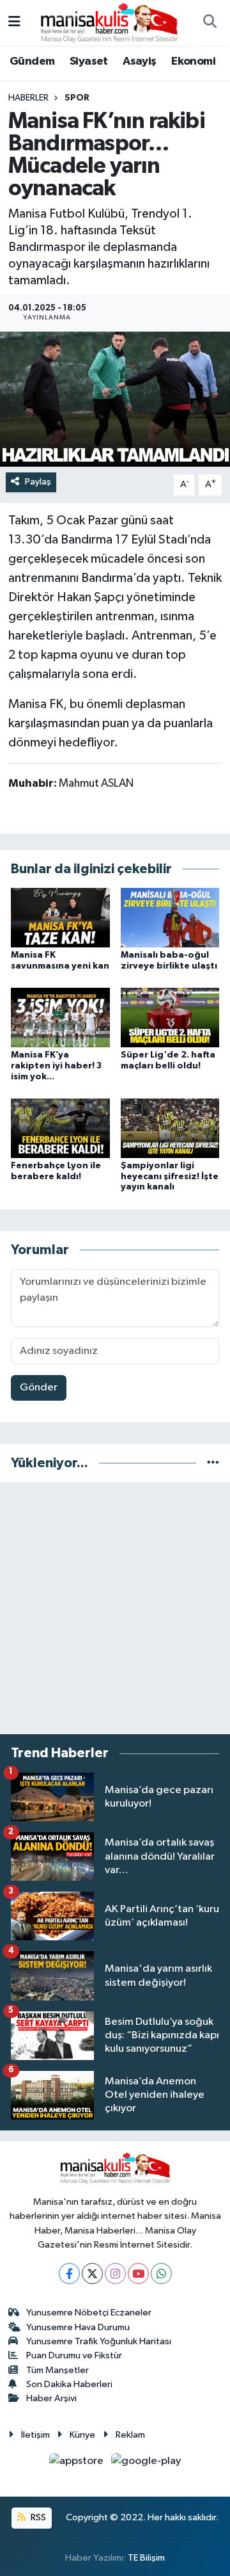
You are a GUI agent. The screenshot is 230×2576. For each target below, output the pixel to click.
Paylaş (38, 482)
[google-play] (146, 2464)
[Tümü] (213, 1463)
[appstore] (78, 2464)
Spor (77, 98)
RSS (37, 2517)
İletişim (35, 2435)
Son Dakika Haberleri (69, 2384)
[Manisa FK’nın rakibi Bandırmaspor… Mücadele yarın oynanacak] (115, 399)
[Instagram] (115, 2274)
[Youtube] (138, 2274)
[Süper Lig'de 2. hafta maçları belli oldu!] (170, 1017)
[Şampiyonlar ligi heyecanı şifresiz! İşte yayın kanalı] (170, 1128)
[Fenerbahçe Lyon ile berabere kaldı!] (60, 1128)
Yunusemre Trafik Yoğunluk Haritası (99, 2341)
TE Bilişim (146, 2558)
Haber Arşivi (51, 2398)
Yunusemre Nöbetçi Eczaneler (89, 2313)
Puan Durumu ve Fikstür (74, 2355)
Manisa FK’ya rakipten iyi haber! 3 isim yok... (56, 1066)
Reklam (130, 2435)
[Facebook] (69, 2274)
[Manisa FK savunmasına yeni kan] (60, 917)
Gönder (39, 1388)
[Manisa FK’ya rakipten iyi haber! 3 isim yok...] (60, 1017)
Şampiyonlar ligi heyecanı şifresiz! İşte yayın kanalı (170, 1177)
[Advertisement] (115, 1608)
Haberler (28, 98)
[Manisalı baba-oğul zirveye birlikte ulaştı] (170, 917)
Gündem (32, 61)
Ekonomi (193, 61)
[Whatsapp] (161, 2274)
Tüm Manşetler (57, 2370)
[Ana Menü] (14, 23)
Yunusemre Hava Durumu (78, 2327)
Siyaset (89, 61)
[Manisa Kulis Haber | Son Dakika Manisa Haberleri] (109, 22)
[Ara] (210, 23)
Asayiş (139, 61)
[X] (92, 2274)
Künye (82, 2435)
